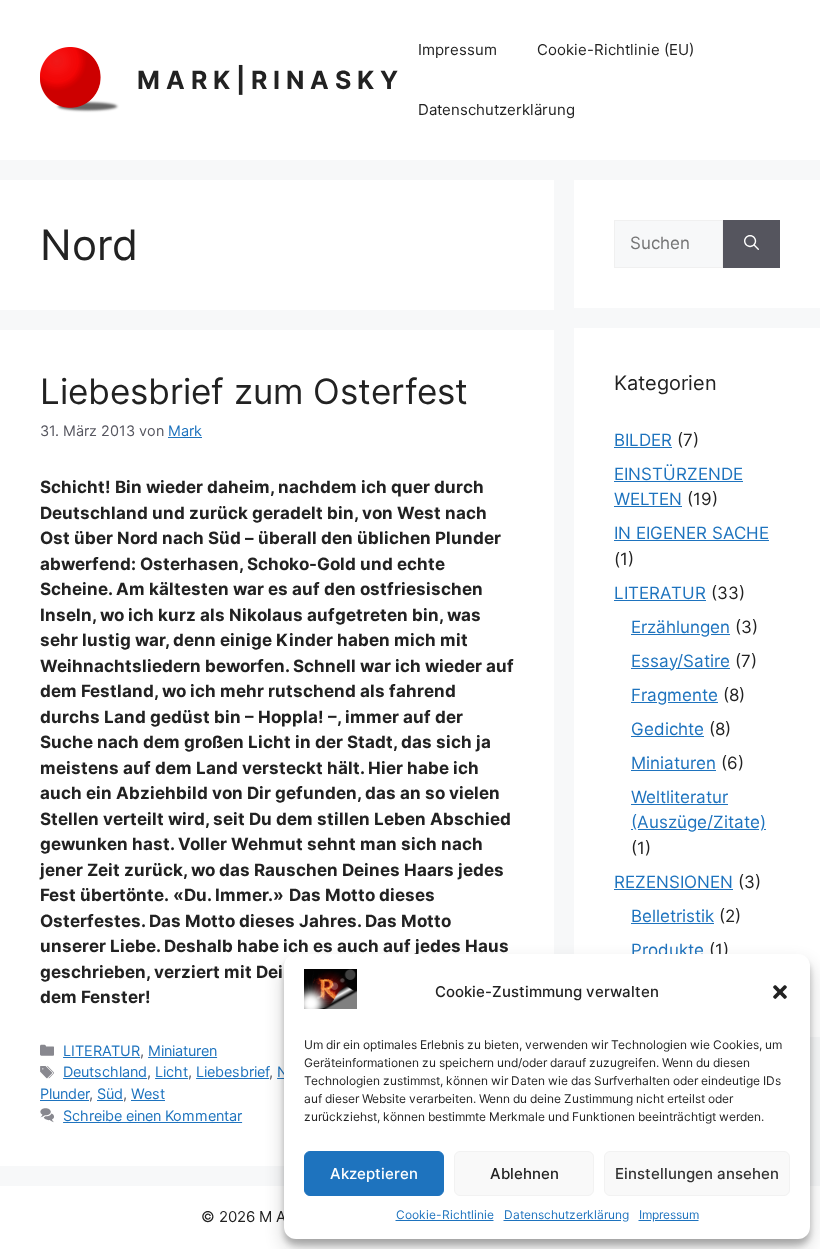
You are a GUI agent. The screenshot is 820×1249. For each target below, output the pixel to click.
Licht (171, 1071)
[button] (780, 992)
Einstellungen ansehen (697, 1173)
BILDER (643, 440)
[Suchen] (751, 244)
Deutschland (105, 1071)
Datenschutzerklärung (566, 1214)
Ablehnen (524, 1173)
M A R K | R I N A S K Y (267, 80)
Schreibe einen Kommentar (152, 1115)
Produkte (667, 950)
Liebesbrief (232, 1071)
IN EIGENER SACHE (691, 533)
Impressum (669, 1214)
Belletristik (672, 916)
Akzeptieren (374, 1173)
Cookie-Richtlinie (445, 1214)
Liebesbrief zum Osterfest (254, 391)
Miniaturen (182, 1050)
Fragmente (674, 695)
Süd (110, 1093)
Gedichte (667, 729)
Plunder (64, 1093)
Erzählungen (680, 627)
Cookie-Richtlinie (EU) (615, 49)
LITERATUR (101, 1050)
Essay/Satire (680, 661)
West (148, 1093)
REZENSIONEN (673, 882)
